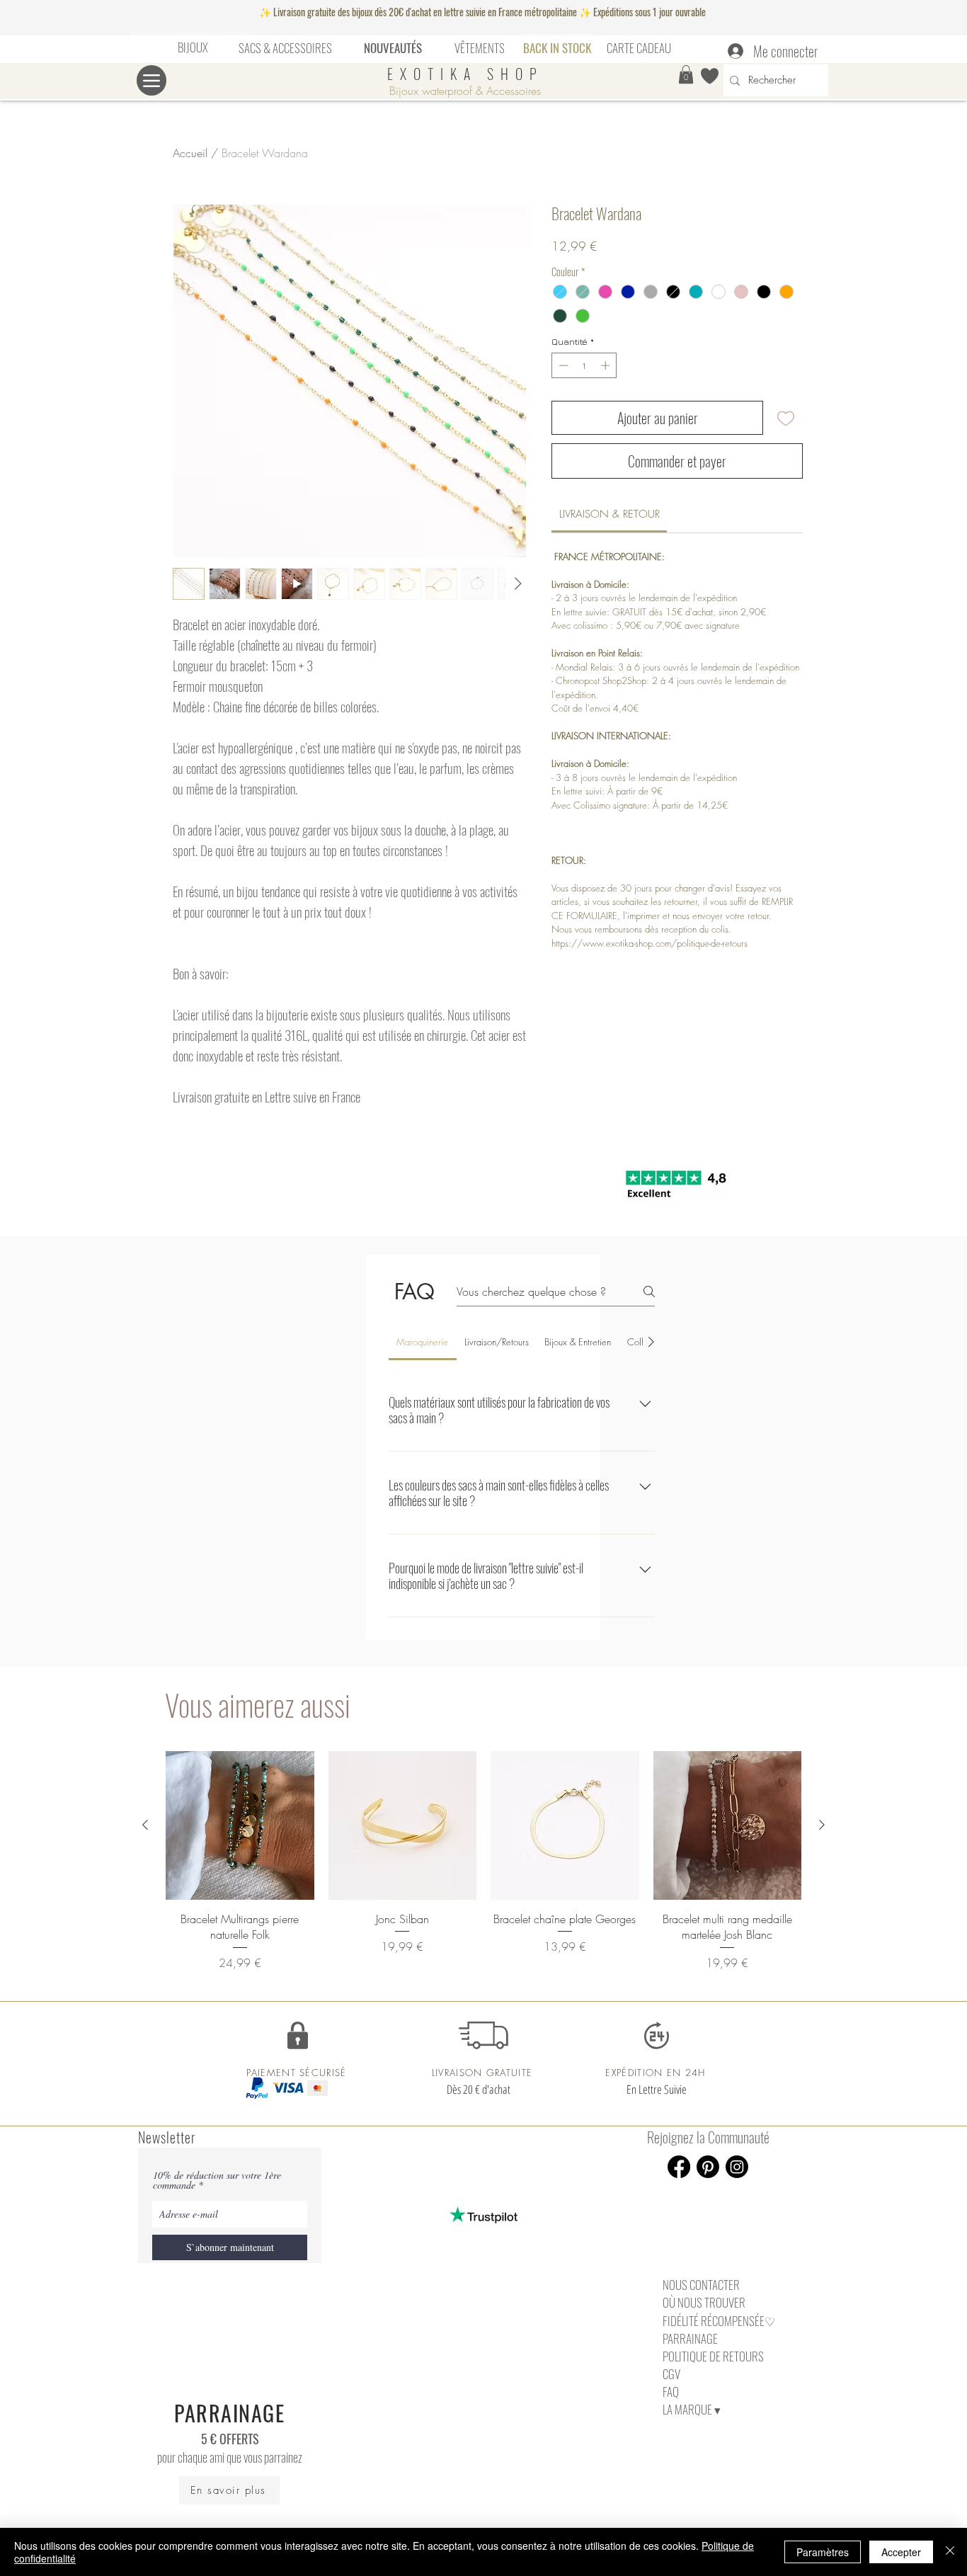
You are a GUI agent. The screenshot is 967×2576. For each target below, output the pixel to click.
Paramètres (823, 2552)
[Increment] (607, 365)
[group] (483, 1861)
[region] (193, 48)
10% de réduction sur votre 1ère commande (217, 2180)
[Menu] (151, 80)
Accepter (901, 2552)
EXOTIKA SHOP (465, 74)
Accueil (190, 153)
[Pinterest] (708, 2167)
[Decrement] (562, 365)
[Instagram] (737, 2167)
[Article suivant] (822, 1825)
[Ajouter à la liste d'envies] (786, 418)
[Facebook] (679, 2167)
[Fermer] (950, 2552)
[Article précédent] (145, 1825)
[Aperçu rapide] (240, 1825)
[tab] (423, 1342)
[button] (686, 74)
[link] (610, 514)
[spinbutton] (584, 365)
